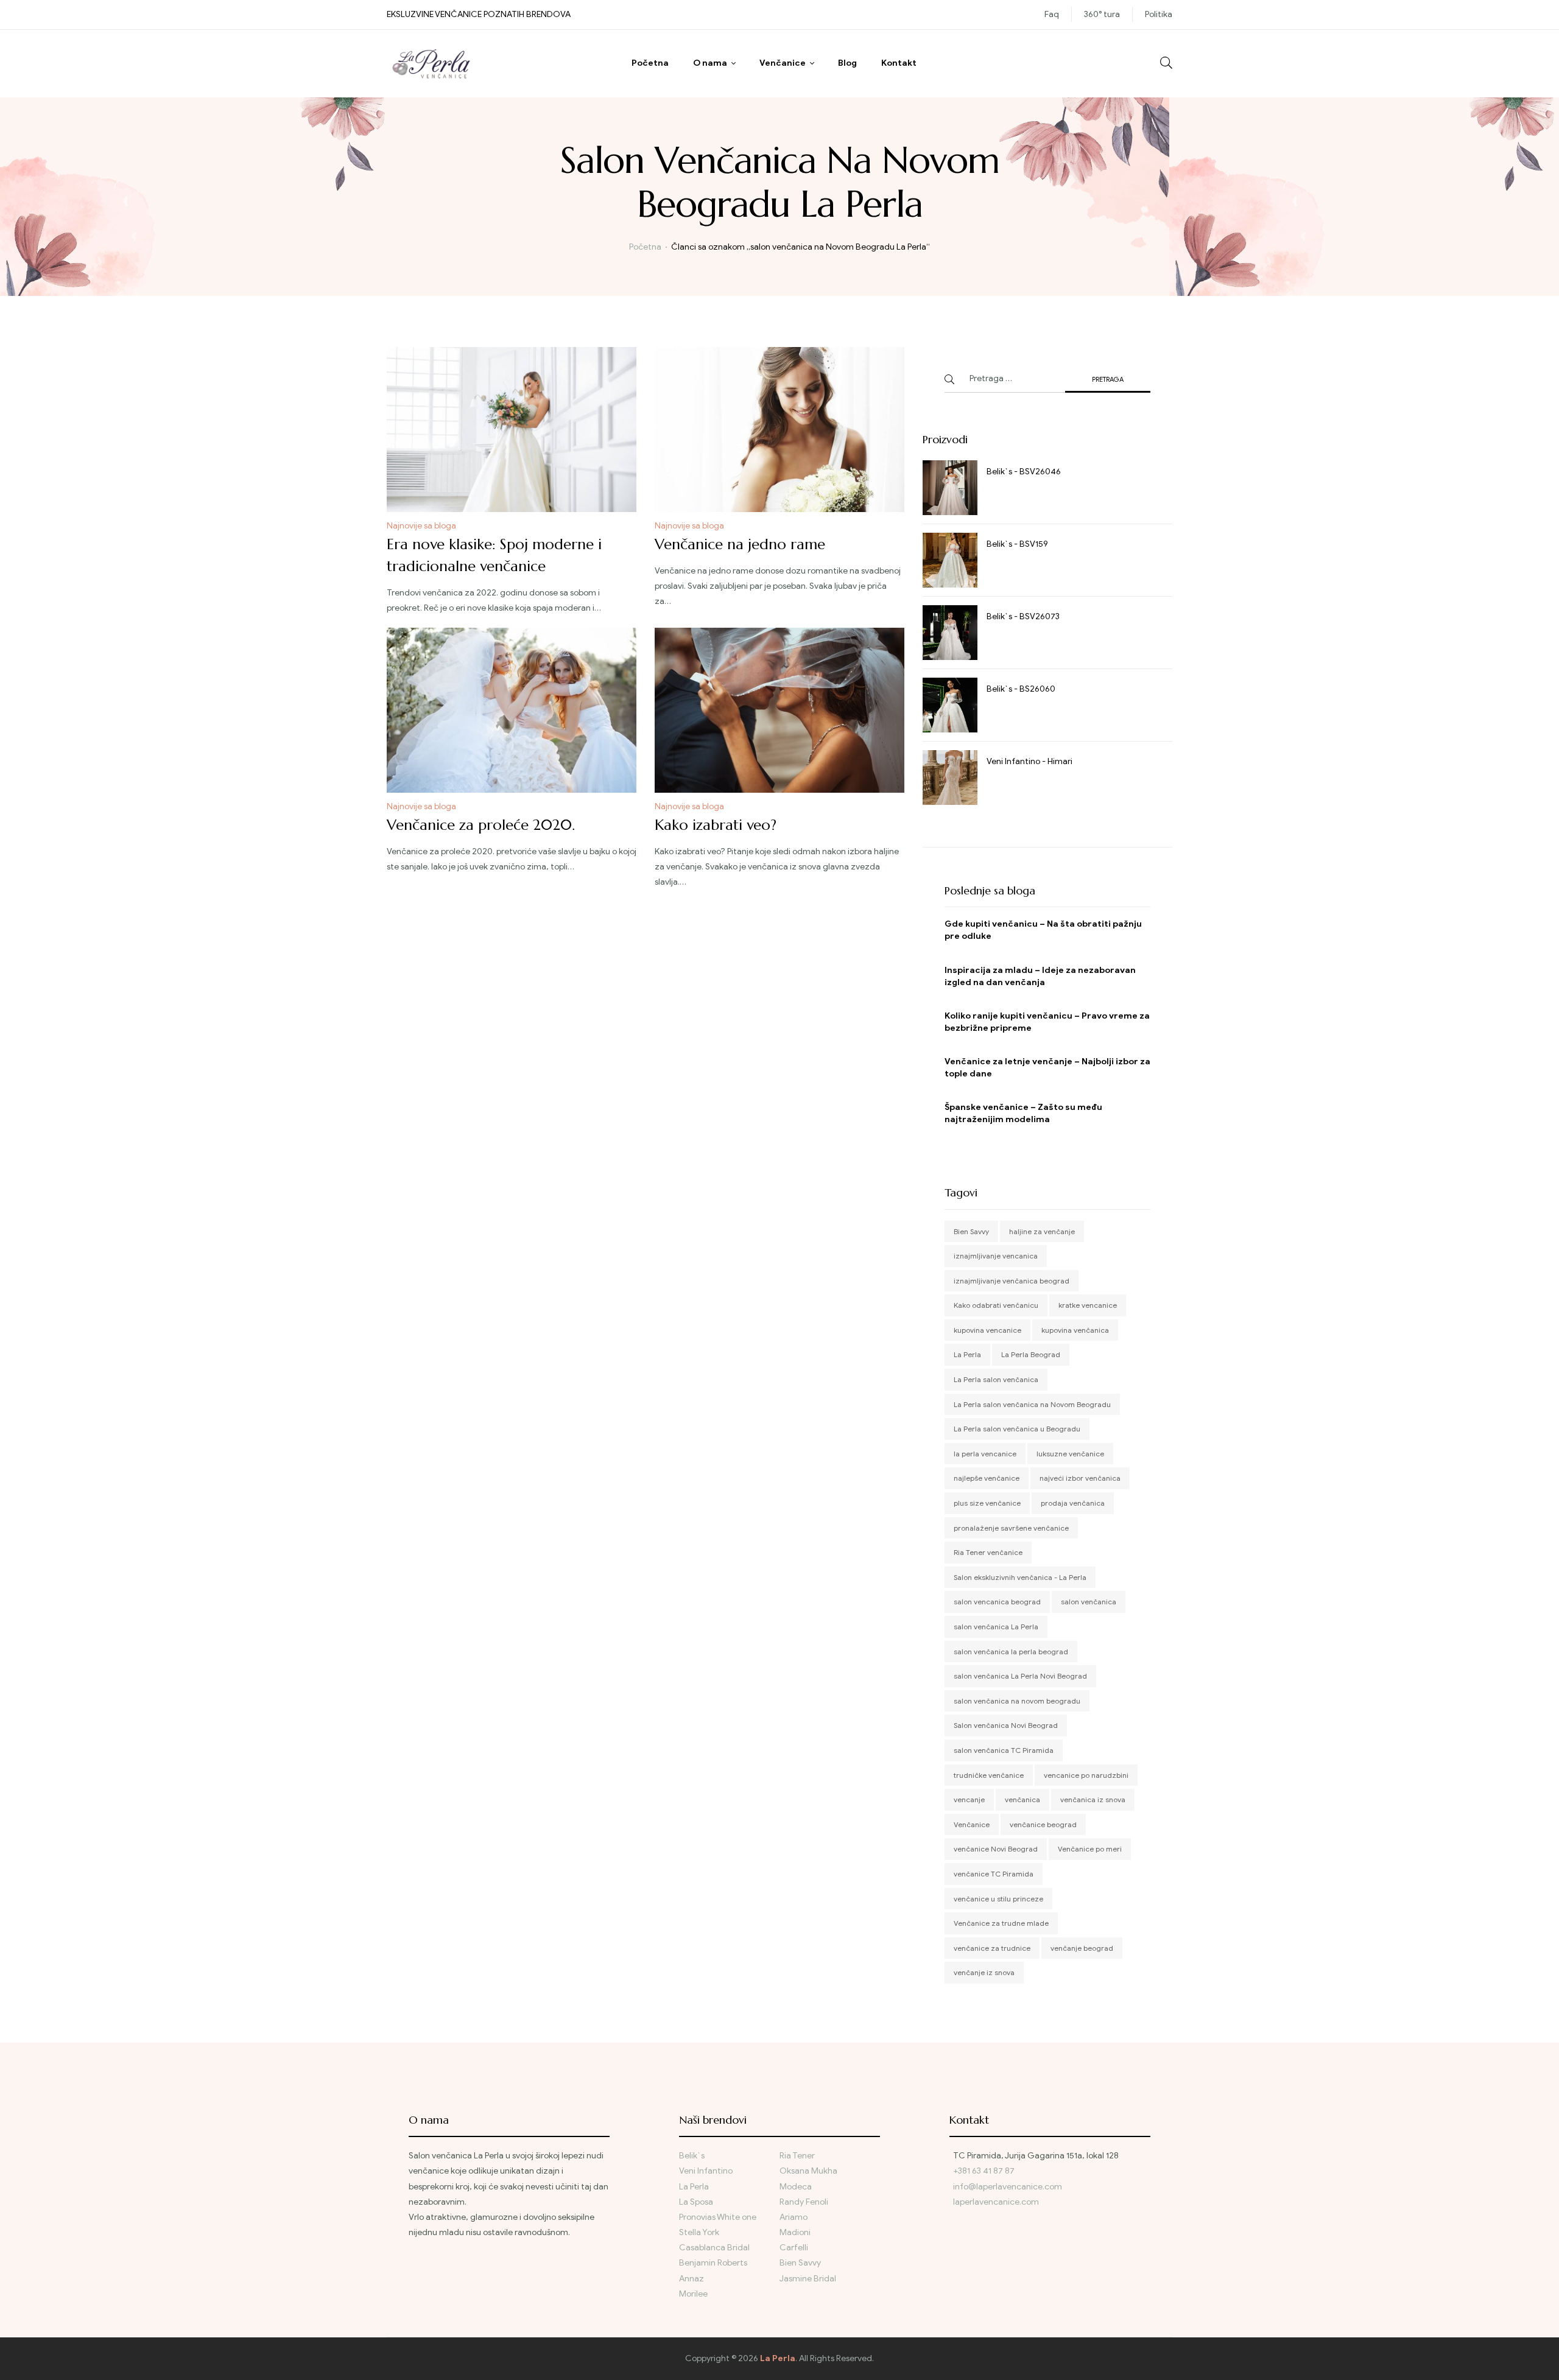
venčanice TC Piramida (994, 1874)
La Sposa (696, 2202)
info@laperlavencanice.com (1008, 2187)
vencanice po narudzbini (1086, 1775)
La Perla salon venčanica (996, 1379)
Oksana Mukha (808, 2171)
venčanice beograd (1043, 1824)
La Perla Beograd (1031, 1354)
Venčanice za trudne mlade (1001, 1923)
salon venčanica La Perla (996, 1627)
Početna (650, 63)
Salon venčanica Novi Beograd (1006, 1725)
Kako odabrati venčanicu (996, 1305)
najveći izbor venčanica (1080, 1478)
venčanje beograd (1082, 1948)
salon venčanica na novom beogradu (1017, 1701)
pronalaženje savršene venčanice (1011, 1528)
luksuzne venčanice (1070, 1454)
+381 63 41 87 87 (984, 2171)
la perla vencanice (985, 1454)
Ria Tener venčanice (988, 1552)
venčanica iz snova (1093, 1799)
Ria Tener (797, 2156)
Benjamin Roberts (713, 2263)
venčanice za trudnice (992, 1948)
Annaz (692, 2279)
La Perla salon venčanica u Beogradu (1017, 1429)
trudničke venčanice (989, 1775)
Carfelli (794, 2248)
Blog (847, 63)
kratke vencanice (1088, 1305)
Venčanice (783, 63)
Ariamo (794, 2217)
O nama (710, 63)
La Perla (967, 1354)
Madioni (795, 2232)
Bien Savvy (971, 1231)
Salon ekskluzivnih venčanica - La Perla (1020, 1577)
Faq (1052, 14)
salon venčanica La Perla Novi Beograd (1020, 1676)
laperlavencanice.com (997, 2202)
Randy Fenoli (804, 2202)
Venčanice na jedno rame (740, 544)
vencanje (969, 1799)
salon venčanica (1089, 1602)
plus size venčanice (987, 1503)
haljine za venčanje (1042, 1231)
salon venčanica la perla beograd (1011, 1652)
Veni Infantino (706, 2171)
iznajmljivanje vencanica (996, 1256)
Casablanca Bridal (714, 2248)
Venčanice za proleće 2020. (481, 825)
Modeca (796, 2187)
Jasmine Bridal (808, 2279)
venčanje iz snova (984, 1972)
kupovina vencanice (987, 1330)
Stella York (699, 2232)
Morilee (693, 2294)
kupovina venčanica (1075, 1330)
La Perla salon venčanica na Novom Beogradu (1032, 1404)
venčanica (1022, 1799)
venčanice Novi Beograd (996, 1849)
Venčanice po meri (1090, 1849)
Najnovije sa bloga (421, 526)
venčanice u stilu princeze (998, 1899)
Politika (1159, 14)
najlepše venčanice (987, 1478)
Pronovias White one (718, 2217)
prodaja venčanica (1073, 1503)
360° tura (1102, 14)
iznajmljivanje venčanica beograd (1012, 1281)
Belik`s (692, 2156)
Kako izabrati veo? (716, 825)
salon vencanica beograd (997, 1602)
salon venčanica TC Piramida (1004, 1750)
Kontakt (899, 63)
